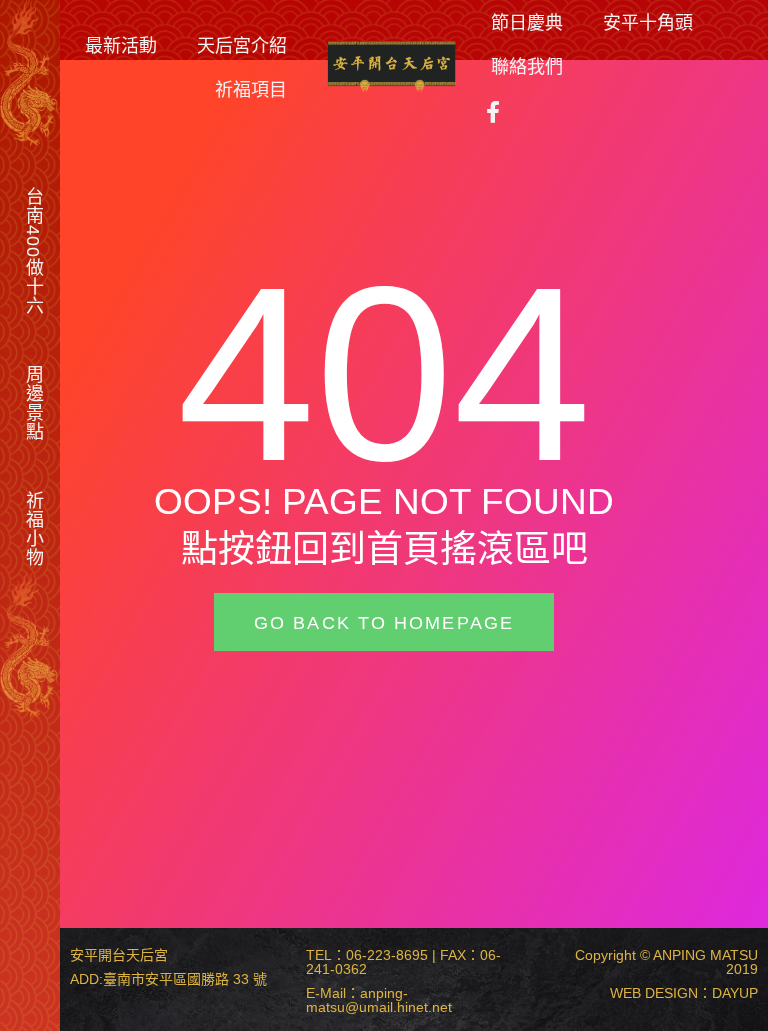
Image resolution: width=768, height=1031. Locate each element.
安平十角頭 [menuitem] (648, 22)
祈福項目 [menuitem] (251, 89)
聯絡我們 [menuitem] (527, 66)
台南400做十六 (34, 251)
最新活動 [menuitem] (121, 45)
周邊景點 (34, 403)
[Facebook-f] (493, 112)
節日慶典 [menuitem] (527, 22)
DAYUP (735, 993)
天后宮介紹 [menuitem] (242, 45)
